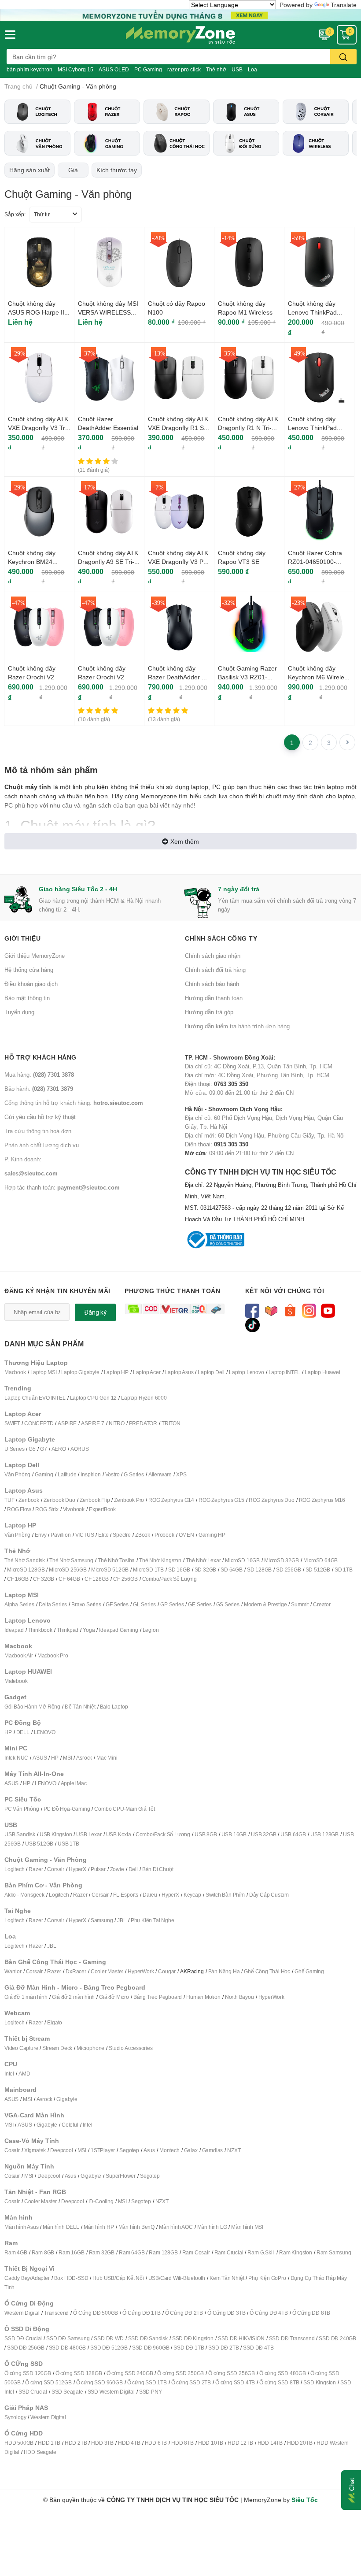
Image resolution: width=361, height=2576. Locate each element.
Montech (169, 2150)
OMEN (186, 1535)
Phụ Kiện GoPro (267, 2278)
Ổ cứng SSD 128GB (79, 2373)
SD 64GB (232, 1570)
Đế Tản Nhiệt (80, 1707)
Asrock (84, 1758)
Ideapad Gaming (118, 1630)
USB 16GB (234, 1834)
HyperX (77, 1869)
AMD (24, 2074)
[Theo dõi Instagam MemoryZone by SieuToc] (309, 1310)
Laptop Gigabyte (80, 1372)
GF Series (117, 1604)
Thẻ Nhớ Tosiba (116, 1560)
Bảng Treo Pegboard (158, 1997)
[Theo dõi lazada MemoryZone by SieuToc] (271, 1310)
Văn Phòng (17, 1474)
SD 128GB (259, 1570)
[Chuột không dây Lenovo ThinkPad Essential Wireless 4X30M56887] (319, 262)
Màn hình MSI (247, 2227)
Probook (164, 1535)
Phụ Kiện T (143, 1920)
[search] (343, 57)
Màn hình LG (212, 2227)
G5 (32, 1449)
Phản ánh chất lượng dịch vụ (42, 1145)
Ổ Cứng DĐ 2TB (184, 2313)
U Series (14, 1449)
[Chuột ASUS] (246, 112)
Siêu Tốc (305, 2500)
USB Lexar (89, 1834)
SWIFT (12, 1423)
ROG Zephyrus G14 (171, 1500)
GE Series (200, 1604)
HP (8, 1732)
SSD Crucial (33, 2392)
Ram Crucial (229, 2252)
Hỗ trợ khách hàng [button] (41, 1057)
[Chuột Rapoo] (177, 112)
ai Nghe (165, 1920)
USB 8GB (206, 1834)
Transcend (56, 2313)
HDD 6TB (156, 2443)
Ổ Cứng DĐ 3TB (226, 2313)
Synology (15, 2417)
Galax (191, 2150)
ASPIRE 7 (92, 1423)
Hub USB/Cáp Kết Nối (118, 2278)
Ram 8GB (43, 2252)
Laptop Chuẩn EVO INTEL (35, 1398)
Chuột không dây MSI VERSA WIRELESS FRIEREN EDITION (108, 312)
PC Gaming (148, 69)
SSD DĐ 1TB (189, 2348)
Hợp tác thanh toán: (62, 1187)
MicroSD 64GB (321, 1560)
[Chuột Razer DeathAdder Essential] (109, 378)
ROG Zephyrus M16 (322, 1500)
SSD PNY (151, 2392)
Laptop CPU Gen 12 (94, 1398)
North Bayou (239, 1997)
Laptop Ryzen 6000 (144, 1398)
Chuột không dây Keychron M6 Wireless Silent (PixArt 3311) (319, 677)
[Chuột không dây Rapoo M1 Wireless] (249, 262)
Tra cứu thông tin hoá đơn (38, 1131)
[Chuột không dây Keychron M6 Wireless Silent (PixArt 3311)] (319, 627)
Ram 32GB (102, 2252)
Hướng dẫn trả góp (209, 1012)
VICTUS (85, 1535)
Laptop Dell (211, 1372)
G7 (44, 1449)
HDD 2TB (76, 2443)
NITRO (117, 1423)
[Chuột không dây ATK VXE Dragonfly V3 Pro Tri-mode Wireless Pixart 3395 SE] (179, 511)
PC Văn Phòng (22, 1809)
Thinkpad (68, 1630)
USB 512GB (39, 1844)
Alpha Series (19, 1604)
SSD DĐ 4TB (258, 2348)
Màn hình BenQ (136, 2227)
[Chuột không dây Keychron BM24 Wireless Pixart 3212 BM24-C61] (39, 511)
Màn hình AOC (176, 2227)
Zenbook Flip (95, 1500)
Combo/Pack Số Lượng (169, 1579)
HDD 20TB (300, 2443)
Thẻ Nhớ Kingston (160, 1560)
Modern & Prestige (265, 1604)
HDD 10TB (211, 2443)
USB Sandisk (20, 1834)
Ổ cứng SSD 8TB (279, 2382)
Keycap (192, 1895)
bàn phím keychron (29, 69)
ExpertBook (102, 1509)
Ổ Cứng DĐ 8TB (311, 2313)
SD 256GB (288, 1570)
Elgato (55, 2022)
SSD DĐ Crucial (23, 2338)
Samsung (102, 1920)
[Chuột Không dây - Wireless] (316, 143)
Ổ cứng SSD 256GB (232, 2373)
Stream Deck (57, 2048)
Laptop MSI (44, 1372)
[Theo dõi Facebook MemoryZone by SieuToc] (252, 1310)
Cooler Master (107, 1971)
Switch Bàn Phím (225, 1895)
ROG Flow (19, 1509)
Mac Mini (107, 1758)
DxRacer (76, 1971)
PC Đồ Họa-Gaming (67, 1809)
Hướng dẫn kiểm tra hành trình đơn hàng (237, 1026)
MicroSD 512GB (110, 1570)
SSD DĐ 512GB (109, 2348)
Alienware (160, 1474)
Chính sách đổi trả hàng (215, 970)
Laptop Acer (147, 1372)
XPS (181, 1474)
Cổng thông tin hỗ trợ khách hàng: (74, 1103)
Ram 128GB (163, 2252)
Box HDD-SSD (71, 2278)
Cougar (167, 1971)
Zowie (117, 1869)
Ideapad (14, 1630)
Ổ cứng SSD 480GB (283, 2373)
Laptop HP (116, 1372)
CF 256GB (125, 1579)
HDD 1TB (49, 2443)
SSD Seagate (67, 2392)
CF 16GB (18, 1579)
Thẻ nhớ (216, 69)
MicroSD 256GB (68, 1570)
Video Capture (21, 2048)
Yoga (89, 1630)
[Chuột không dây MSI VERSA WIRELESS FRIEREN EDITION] (109, 262)
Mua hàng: (39, 1075)
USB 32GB (263, 1834)
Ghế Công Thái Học (267, 1971)
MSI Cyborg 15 (76, 69)
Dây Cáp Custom (269, 1895)
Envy (41, 1535)
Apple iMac (74, 1783)
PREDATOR (143, 1423)
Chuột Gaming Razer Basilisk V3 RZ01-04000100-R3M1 (247, 677)
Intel (9, 2074)
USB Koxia (119, 1834)
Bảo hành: (39, 1089)
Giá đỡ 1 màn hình (26, 1997)
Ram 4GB (16, 2252)
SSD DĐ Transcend (292, 2338)
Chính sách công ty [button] (221, 938)
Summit (300, 1604)
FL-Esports (126, 1895)
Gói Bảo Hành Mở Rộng (32, 1707)
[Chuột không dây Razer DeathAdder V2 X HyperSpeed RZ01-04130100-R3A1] (179, 627)
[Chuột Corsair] (316, 112)
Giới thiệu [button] (22, 938)
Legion (151, 1630)
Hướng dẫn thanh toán (214, 998)
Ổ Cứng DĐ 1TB (141, 2313)
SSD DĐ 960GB (151, 2348)
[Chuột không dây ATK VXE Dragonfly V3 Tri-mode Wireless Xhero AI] (39, 378)
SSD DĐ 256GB (26, 2348)
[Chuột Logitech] (37, 112)
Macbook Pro (53, 1655)
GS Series (228, 1604)
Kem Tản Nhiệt (227, 2278)
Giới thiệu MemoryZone (35, 956)
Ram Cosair (196, 2252)
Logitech (14, 1869)
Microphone (90, 2048)
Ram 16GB (71, 2252)
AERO (59, 1449)
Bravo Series (86, 1604)
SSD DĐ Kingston (193, 2338)
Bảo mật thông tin (27, 998)
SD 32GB (206, 1570)
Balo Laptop (114, 1707)
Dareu (150, 1895)
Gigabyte (67, 2099)
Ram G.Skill (261, 2252)
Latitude (67, 1474)
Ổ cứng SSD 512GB (48, 2382)
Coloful (70, 2125)
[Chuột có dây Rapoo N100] (179, 262)
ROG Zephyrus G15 (221, 1500)
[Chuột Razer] (107, 112)
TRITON (171, 1423)
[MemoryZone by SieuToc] (180, 35)
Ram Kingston (296, 2252)
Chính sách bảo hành (212, 984)
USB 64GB (293, 1834)
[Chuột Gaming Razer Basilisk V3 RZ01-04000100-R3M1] (249, 627)
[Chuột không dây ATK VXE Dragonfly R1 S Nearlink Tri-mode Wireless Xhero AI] (179, 378)
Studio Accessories (131, 2048)
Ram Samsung (334, 2252)
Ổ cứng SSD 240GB (130, 2373)
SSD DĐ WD (109, 2338)
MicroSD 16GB (242, 1560)
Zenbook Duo (59, 1500)
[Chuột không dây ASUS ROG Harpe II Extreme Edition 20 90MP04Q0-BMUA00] (39, 262)
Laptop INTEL (285, 1372)
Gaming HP (212, 1535)
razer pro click (184, 69)
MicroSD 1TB (148, 1570)
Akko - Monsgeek (24, 1895)
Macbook (15, 1372)
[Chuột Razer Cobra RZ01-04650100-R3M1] (319, 511)
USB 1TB (68, 1844)
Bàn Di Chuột (158, 1869)
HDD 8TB (182, 2443)
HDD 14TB (270, 2443)
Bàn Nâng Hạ (224, 1971)
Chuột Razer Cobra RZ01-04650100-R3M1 (315, 561)
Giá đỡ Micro (114, 1997)
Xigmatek (35, 2150)
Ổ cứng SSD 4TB (235, 2382)
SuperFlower (121, 2176)
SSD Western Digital (111, 2392)
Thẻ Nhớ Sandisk (25, 1560)
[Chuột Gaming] (107, 143)
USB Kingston (56, 1834)
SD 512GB (318, 1570)
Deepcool (61, 2150)
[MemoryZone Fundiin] (180, 14)
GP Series (172, 1604)
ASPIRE (67, 1423)
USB (237, 69)
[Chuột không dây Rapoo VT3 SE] (249, 511)
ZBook (143, 1535)
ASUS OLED (114, 69)
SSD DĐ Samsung (68, 2338)
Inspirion (90, 1474)
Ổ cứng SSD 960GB (99, 2382)
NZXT (234, 2150)
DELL (23, 1732)
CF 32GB (44, 1579)
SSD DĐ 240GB (337, 2338)
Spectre (122, 1535)
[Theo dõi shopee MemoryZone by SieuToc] (290, 1310)
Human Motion (203, 1997)
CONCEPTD (39, 1423)
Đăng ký (95, 1312)
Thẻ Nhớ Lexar (203, 1560)
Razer (36, 1869)
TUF (9, 1500)
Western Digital (22, 2313)
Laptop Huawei (322, 1372)
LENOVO (45, 1732)
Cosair (12, 2150)
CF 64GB (69, 1579)
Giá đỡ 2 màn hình (74, 1997)
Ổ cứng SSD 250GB (180, 2373)
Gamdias (213, 2150)
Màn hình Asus (21, 2227)
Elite (103, 1535)
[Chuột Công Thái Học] (177, 143)
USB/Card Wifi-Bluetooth (177, 2278)
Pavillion (61, 1535)
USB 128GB (324, 1834)
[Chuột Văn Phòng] (37, 143)
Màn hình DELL (61, 2227)
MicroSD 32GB (282, 1560)
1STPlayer (103, 2150)
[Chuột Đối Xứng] (246, 143)
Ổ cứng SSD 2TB (191, 2382)
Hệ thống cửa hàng (29, 970)
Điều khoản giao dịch (31, 984)
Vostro (112, 1474)
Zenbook (29, 1500)
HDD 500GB (19, 2443)
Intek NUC (16, 1758)
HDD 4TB (129, 2443)
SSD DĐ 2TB (223, 2348)
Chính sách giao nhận (213, 956)
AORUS (80, 1449)
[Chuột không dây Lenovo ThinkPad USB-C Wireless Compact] (319, 378)
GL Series (144, 1604)
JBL (122, 1920)
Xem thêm (185, 841)
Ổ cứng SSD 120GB (28, 2373)
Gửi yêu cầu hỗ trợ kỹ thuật (40, 1117)
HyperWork (141, 1971)
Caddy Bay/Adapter (27, 2278)
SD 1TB (344, 1570)
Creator (322, 1604)
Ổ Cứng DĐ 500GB (96, 2313)
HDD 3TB (102, 2443)
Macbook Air (19, 1655)
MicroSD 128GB (26, 1570)
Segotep (129, 2150)
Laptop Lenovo (246, 1372)
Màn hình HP (99, 2227)
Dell (133, 1869)
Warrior (13, 1971)
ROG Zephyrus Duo (272, 1500)
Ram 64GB (132, 2252)
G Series (134, 1474)
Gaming (44, 1474)
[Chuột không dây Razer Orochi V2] (39, 627)
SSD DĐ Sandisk (148, 2338)
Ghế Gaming (309, 1971)
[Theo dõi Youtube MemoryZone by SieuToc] (328, 1310)
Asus (149, 2150)
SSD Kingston (320, 2382)
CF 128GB (97, 1579)
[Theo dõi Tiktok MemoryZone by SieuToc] (252, 1324)
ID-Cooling (101, 2201)
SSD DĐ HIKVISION (241, 2338)
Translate (344, 5)
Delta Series (53, 1604)
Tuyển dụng (19, 1012)
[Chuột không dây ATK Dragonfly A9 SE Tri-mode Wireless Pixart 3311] (109, 511)
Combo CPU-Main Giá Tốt (125, 1809)
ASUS (40, 1758)
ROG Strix (47, 1509)
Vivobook (74, 1509)
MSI (67, 1758)
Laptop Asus (179, 1372)
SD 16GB (179, 1570)
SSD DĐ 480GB (68, 2348)
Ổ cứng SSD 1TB (147, 2382)
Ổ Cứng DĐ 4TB (269, 2313)
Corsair (56, 1869)
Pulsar (98, 1869)
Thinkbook (40, 1630)
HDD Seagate (40, 2452)
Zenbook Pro (129, 1500)
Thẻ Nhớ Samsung (71, 1560)
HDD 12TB (240, 2443)
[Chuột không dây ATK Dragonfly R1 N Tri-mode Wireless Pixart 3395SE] (249, 378)
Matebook (16, 1681)
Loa (252, 69)
